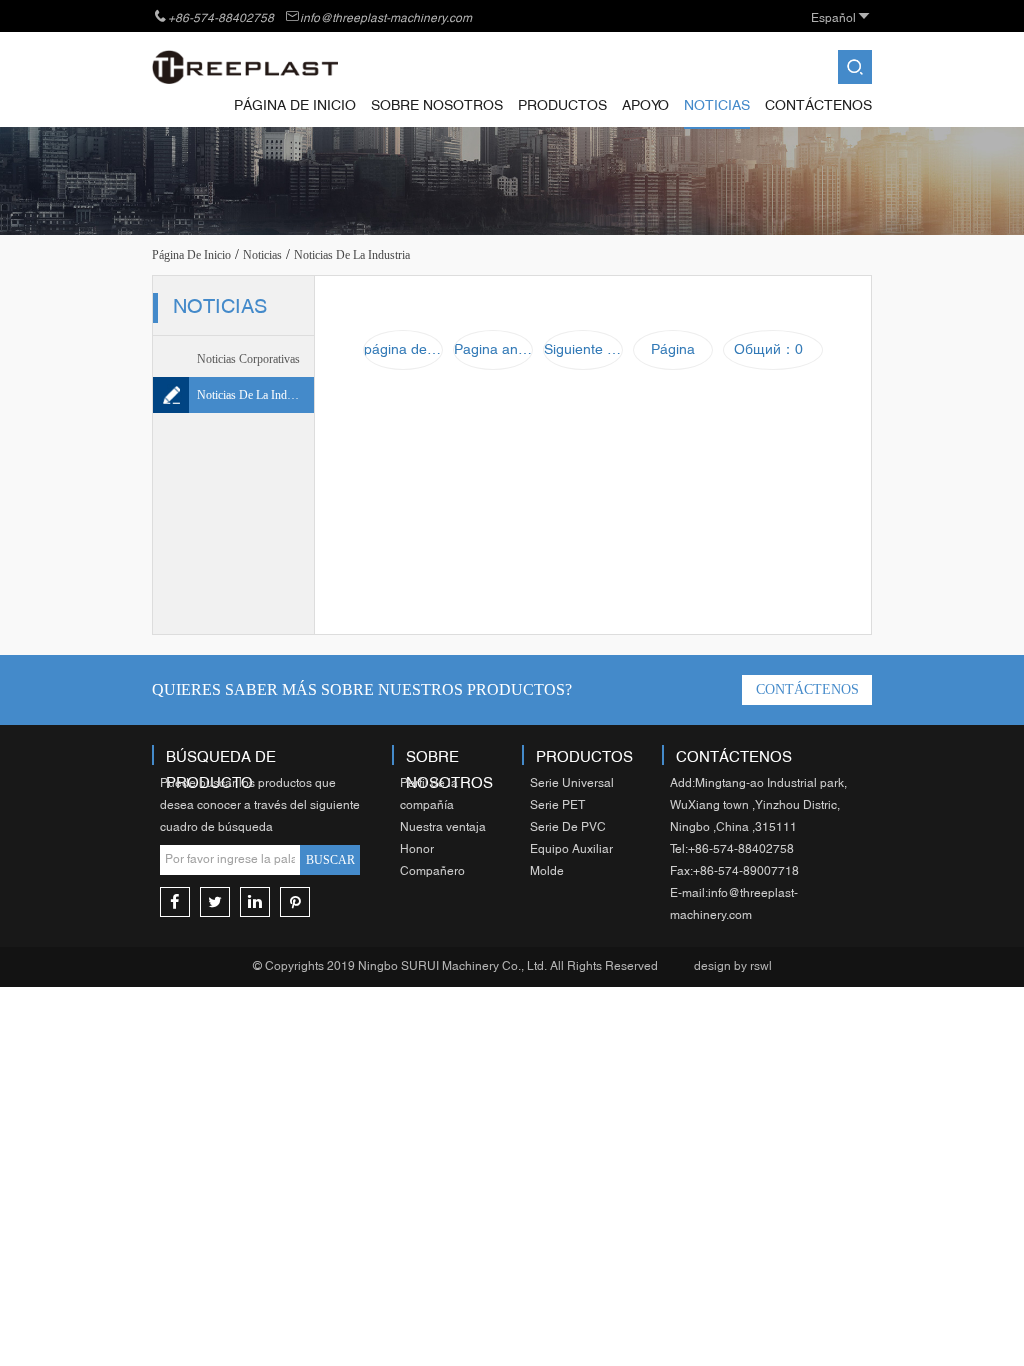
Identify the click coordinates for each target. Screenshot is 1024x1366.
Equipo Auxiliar (571, 850)
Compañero (432, 872)
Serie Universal (572, 784)
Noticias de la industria (255, 395)
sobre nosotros (437, 106)
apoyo (645, 106)
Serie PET (557, 806)
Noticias (717, 106)
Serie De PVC (568, 828)
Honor (417, 850)
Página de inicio (191, 255)
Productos (562, 106)
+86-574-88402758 (221, 19)
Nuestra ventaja (443, 828)
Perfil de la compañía (429, 795)
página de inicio (295, 106)
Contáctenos (818, 106)
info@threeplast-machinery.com (386, 19)
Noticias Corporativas (248, 359)
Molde (547, 872)
